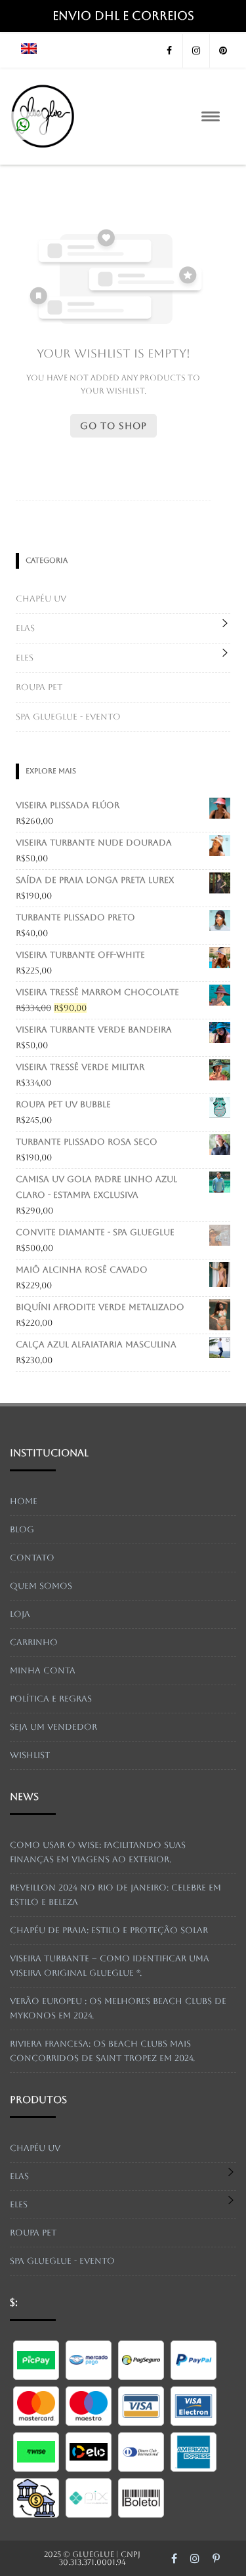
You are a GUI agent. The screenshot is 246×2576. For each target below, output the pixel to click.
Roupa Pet (39, 687)
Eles (25, 658)
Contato (32, 1558)
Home (24, 1501)
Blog (22, 1529)
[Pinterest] (223, 51)
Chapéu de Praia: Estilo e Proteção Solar (109, 1930)
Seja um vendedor (53, 1727)
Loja (20, 1614)
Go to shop (113, 426)
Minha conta (43, 1670)
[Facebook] (169, 51)
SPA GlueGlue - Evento (68, 717)
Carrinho (34, 1642)
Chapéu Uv (41, 599)
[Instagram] (196, 51)
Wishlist (30, 1755)
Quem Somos (41, 1586)
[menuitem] (29, 51)
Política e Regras (51, 1699)
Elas (25, 628)
